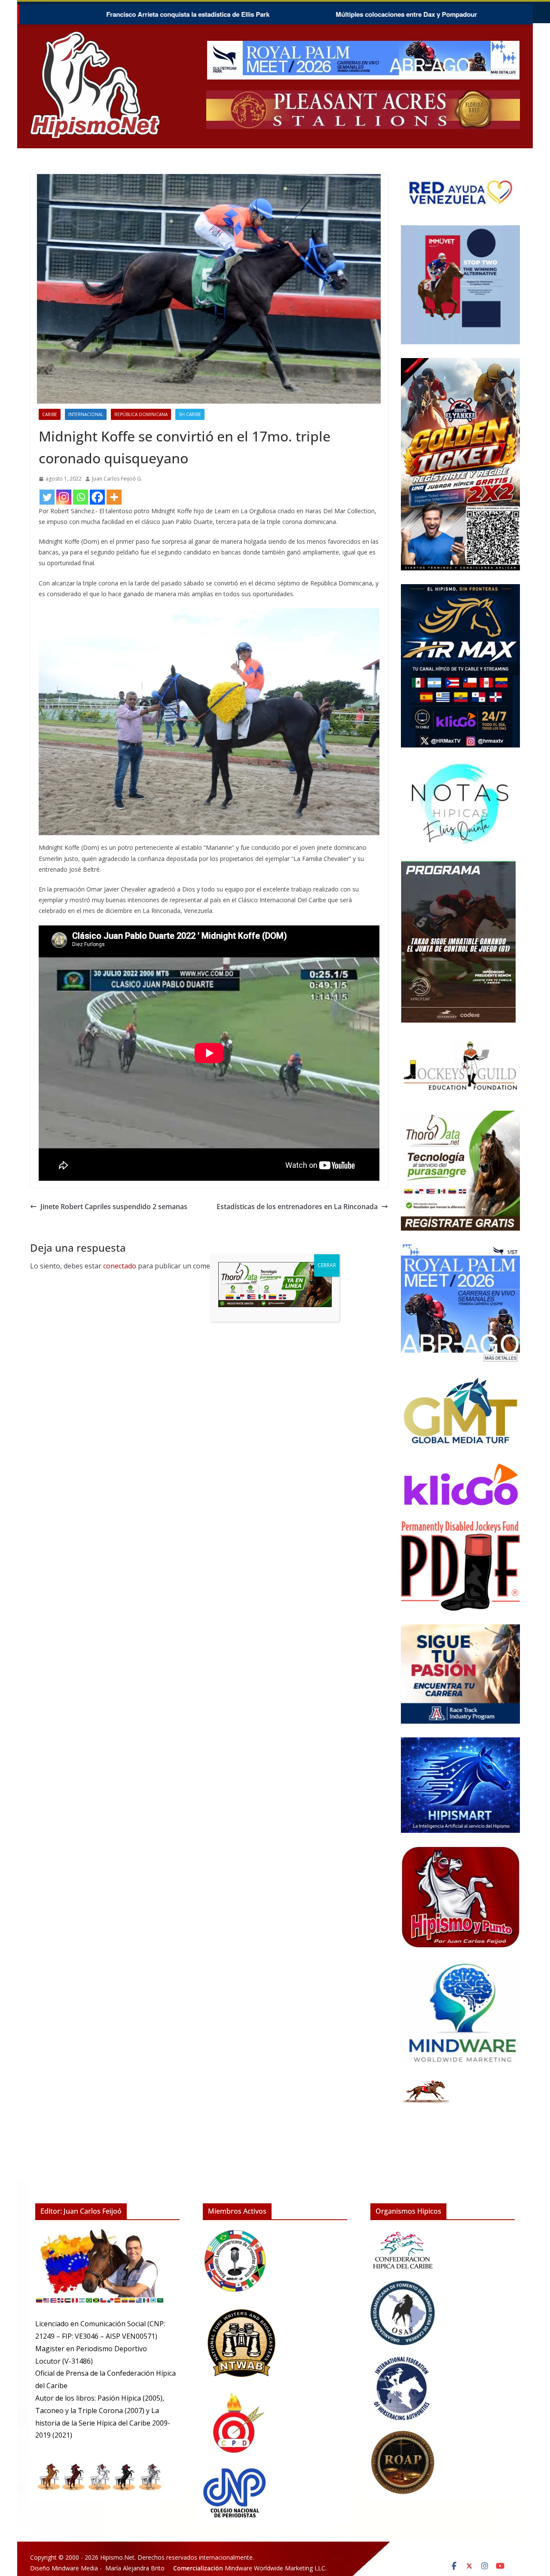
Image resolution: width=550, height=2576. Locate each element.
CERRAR (327, 1265)
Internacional (86, 414)
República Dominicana (141, 414)
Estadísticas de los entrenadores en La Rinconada (297, 1207)
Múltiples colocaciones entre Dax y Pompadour (306, 14)
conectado (120, 1266)
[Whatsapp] (81, 497)
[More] (114, 497)
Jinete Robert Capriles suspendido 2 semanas (114, 1207)
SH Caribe (190, 414)
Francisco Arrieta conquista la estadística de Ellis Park (88, 14)
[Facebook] (97, 497)
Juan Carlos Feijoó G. (117, 479)
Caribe (50, 414)
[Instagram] (64, 497)
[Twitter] (47, 497)
